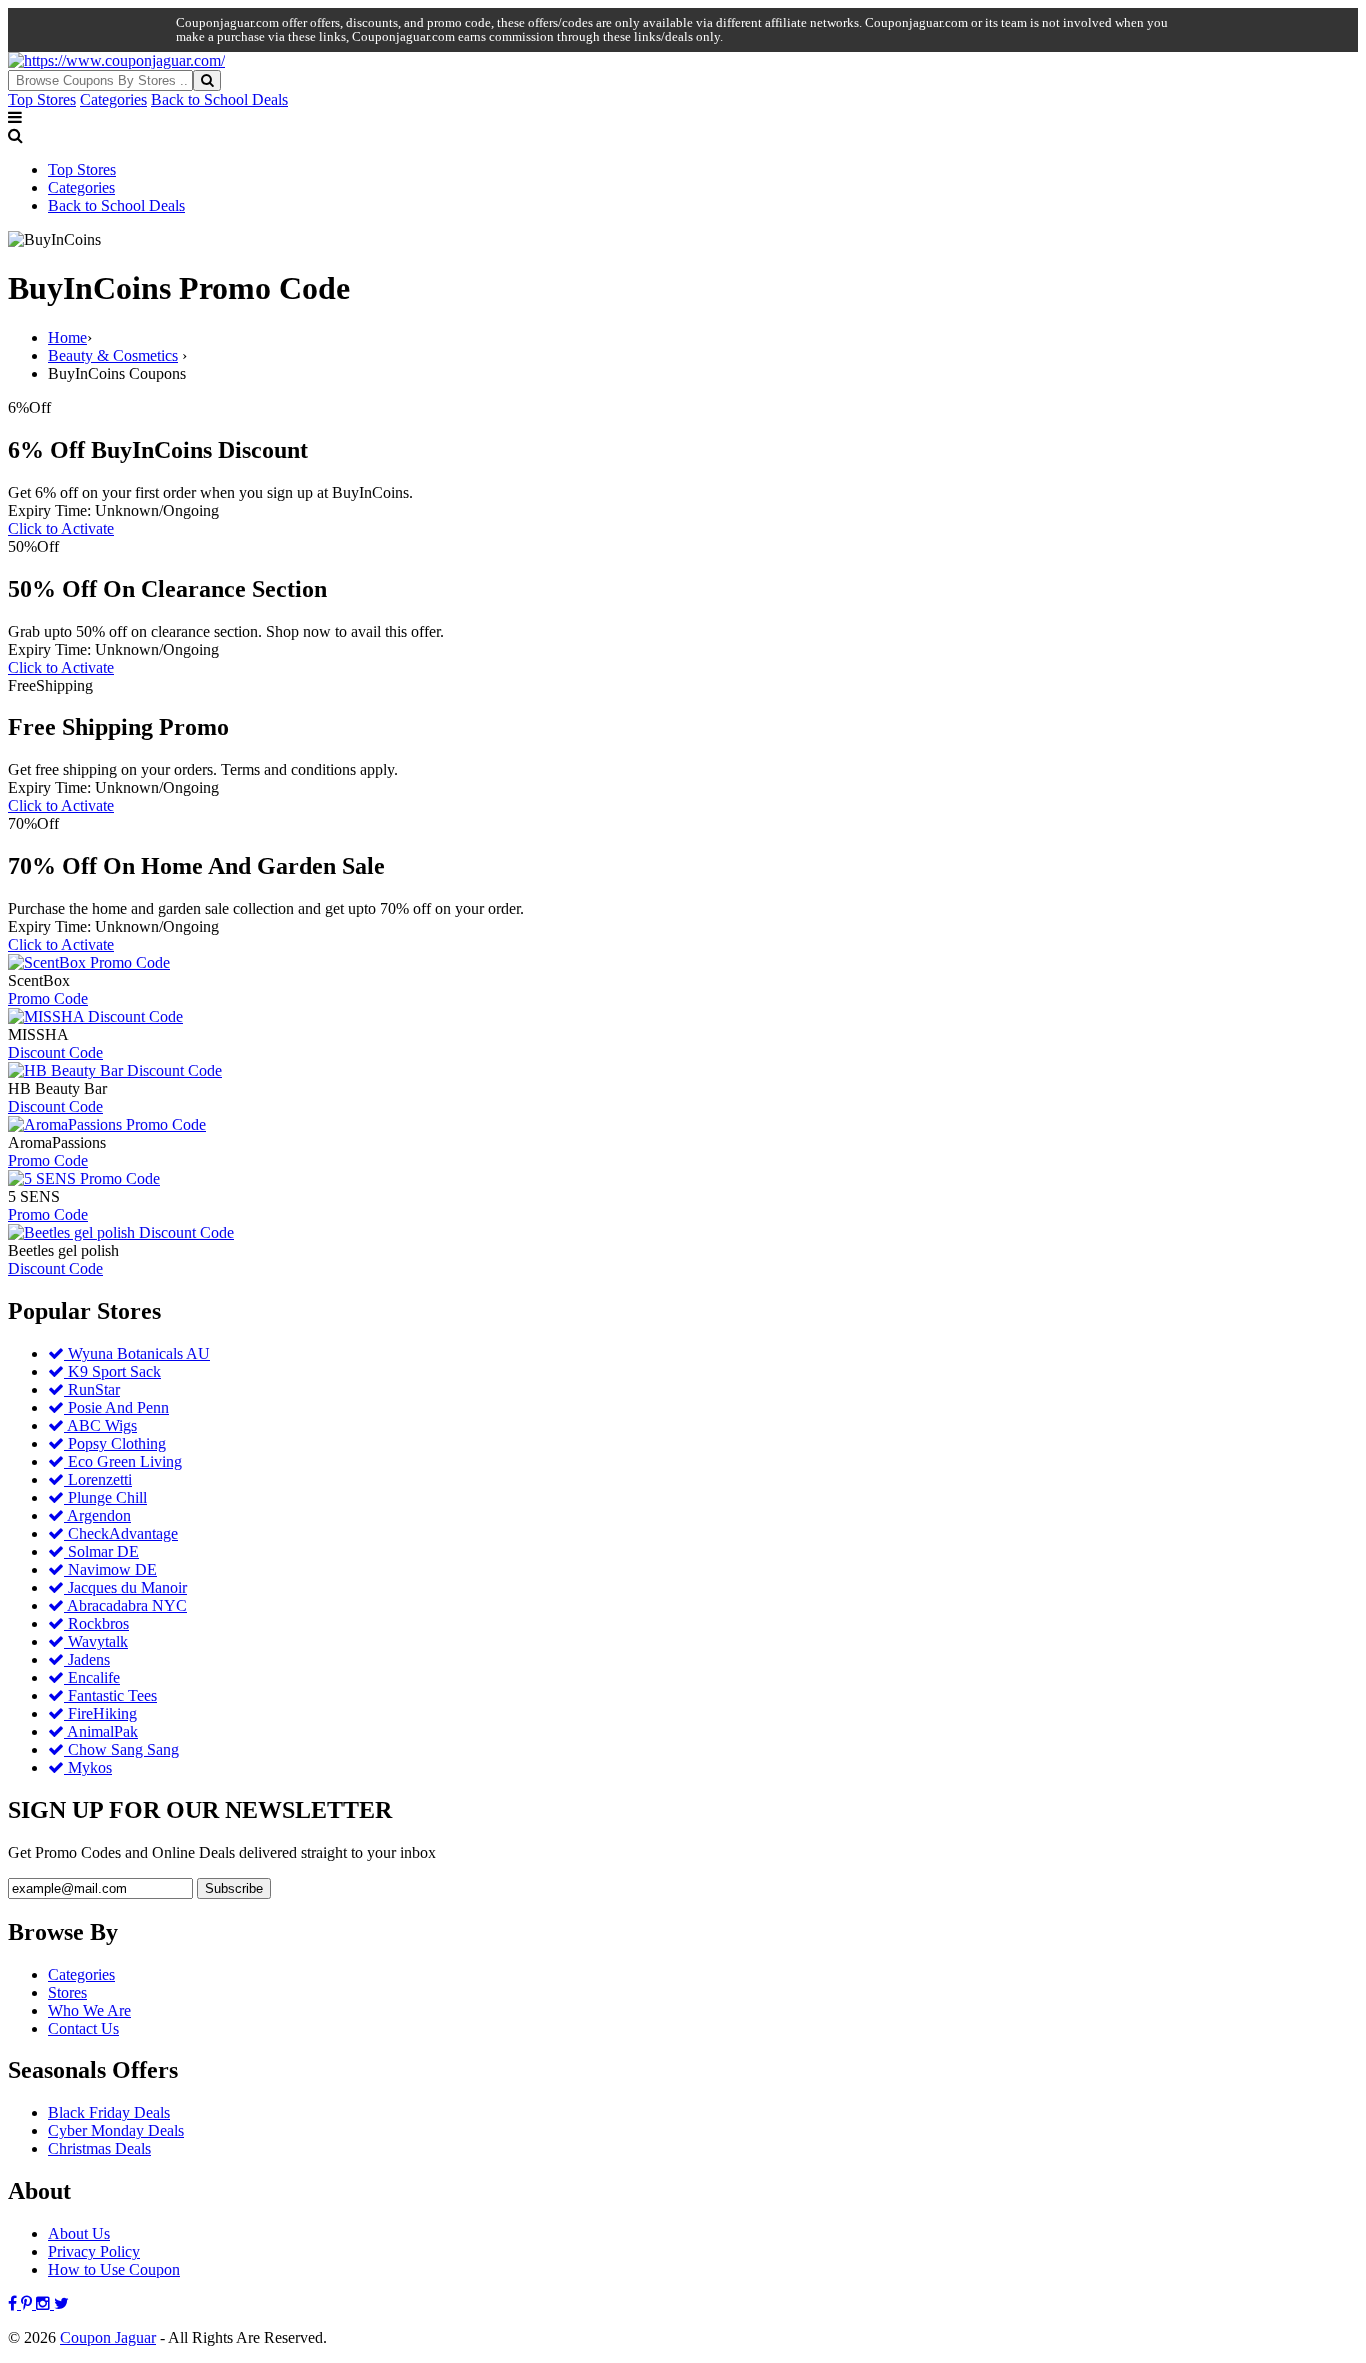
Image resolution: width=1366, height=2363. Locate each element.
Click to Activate (61, 528)
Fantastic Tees (110, 1695)
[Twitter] (61, 2303)
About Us (79, 2233)
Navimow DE (110, 1569)
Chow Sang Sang (121, 1749)
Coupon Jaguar (108, 2337)
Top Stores (42, 99)
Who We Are (89, 2010)
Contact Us (83, 2028)
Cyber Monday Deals (116, 2130)
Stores (67, 1992)
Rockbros (96, 1623)
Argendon (97, 1515)
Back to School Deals (219, 99)
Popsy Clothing (115, 1443)
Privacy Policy (94, 2251)
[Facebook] (14, 2303)
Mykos (88, 1767)
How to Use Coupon (114, 2269)
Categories (113, 99)
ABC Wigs (100, 1425)
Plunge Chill (105, 1497)
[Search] (207, 80)
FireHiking (100, 1713)
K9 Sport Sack (112, 1371)
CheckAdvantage (121, 1533)
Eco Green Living (123, 1461)
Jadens (87, 1659)
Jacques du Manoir (125, 1587)
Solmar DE (101, 1551)
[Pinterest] (28, 2303)
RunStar (92, 1389)
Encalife (92, 1677)
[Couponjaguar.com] (116, 60)
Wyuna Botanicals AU (137, 1353)
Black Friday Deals (109, 2112)
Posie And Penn (116, 1407)
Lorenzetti (98, 1479)
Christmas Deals (99, 2148)
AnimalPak (101, 1731)
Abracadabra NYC (125, 1605)
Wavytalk (96, 1641)
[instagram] (45, 2303)
